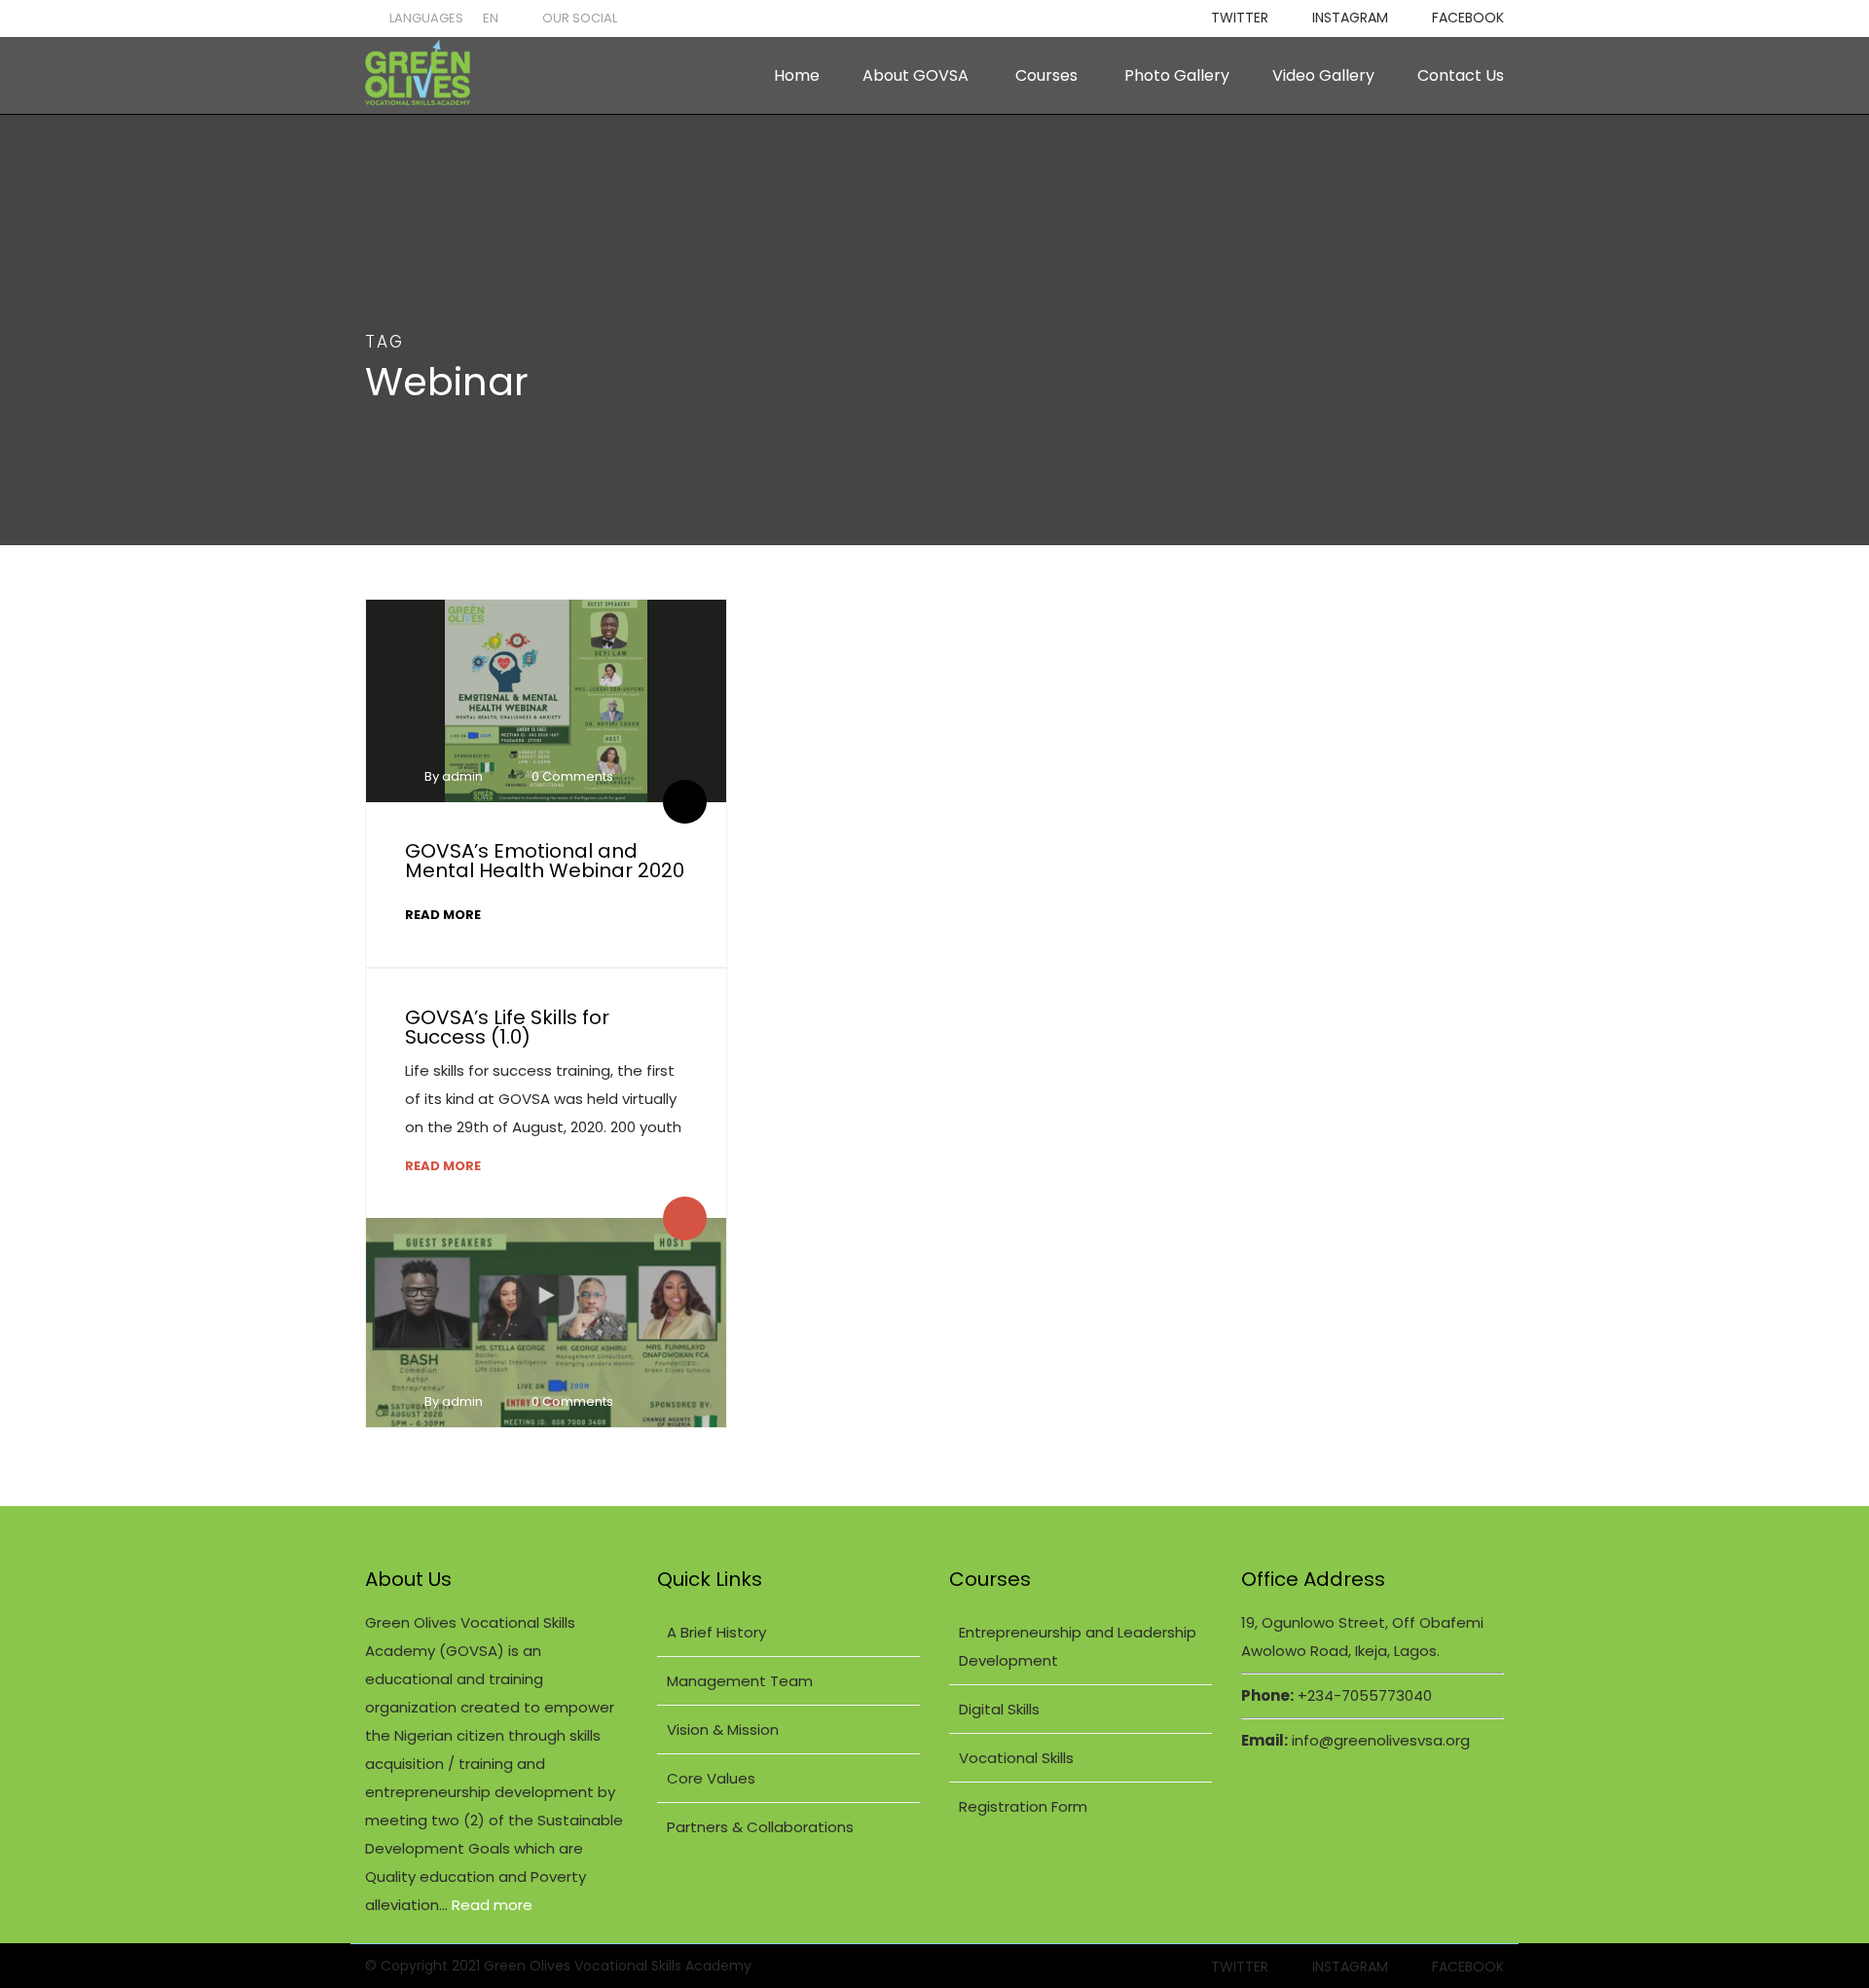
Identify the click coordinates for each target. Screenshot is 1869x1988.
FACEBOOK (1468, 18)
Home (797, 75)
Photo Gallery (1177, 75)
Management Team (740, 1681)
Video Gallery (1323, 75)
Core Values (711, 1778)
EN (491, 18)
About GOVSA (916, 75)
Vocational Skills (1016, 1758)
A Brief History (716, 1632)
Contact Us (1461, 75)
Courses (1046, 75)
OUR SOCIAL (580, 18)
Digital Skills (999, 1709)
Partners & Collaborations (760, 1827)
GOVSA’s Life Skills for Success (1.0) (507, 1027)
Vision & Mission (723, 1730)
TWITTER (1240, 18)
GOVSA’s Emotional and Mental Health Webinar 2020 (545, 861)
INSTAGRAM (1350, 18)
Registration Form (1023, 1806)
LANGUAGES (426, 18)
